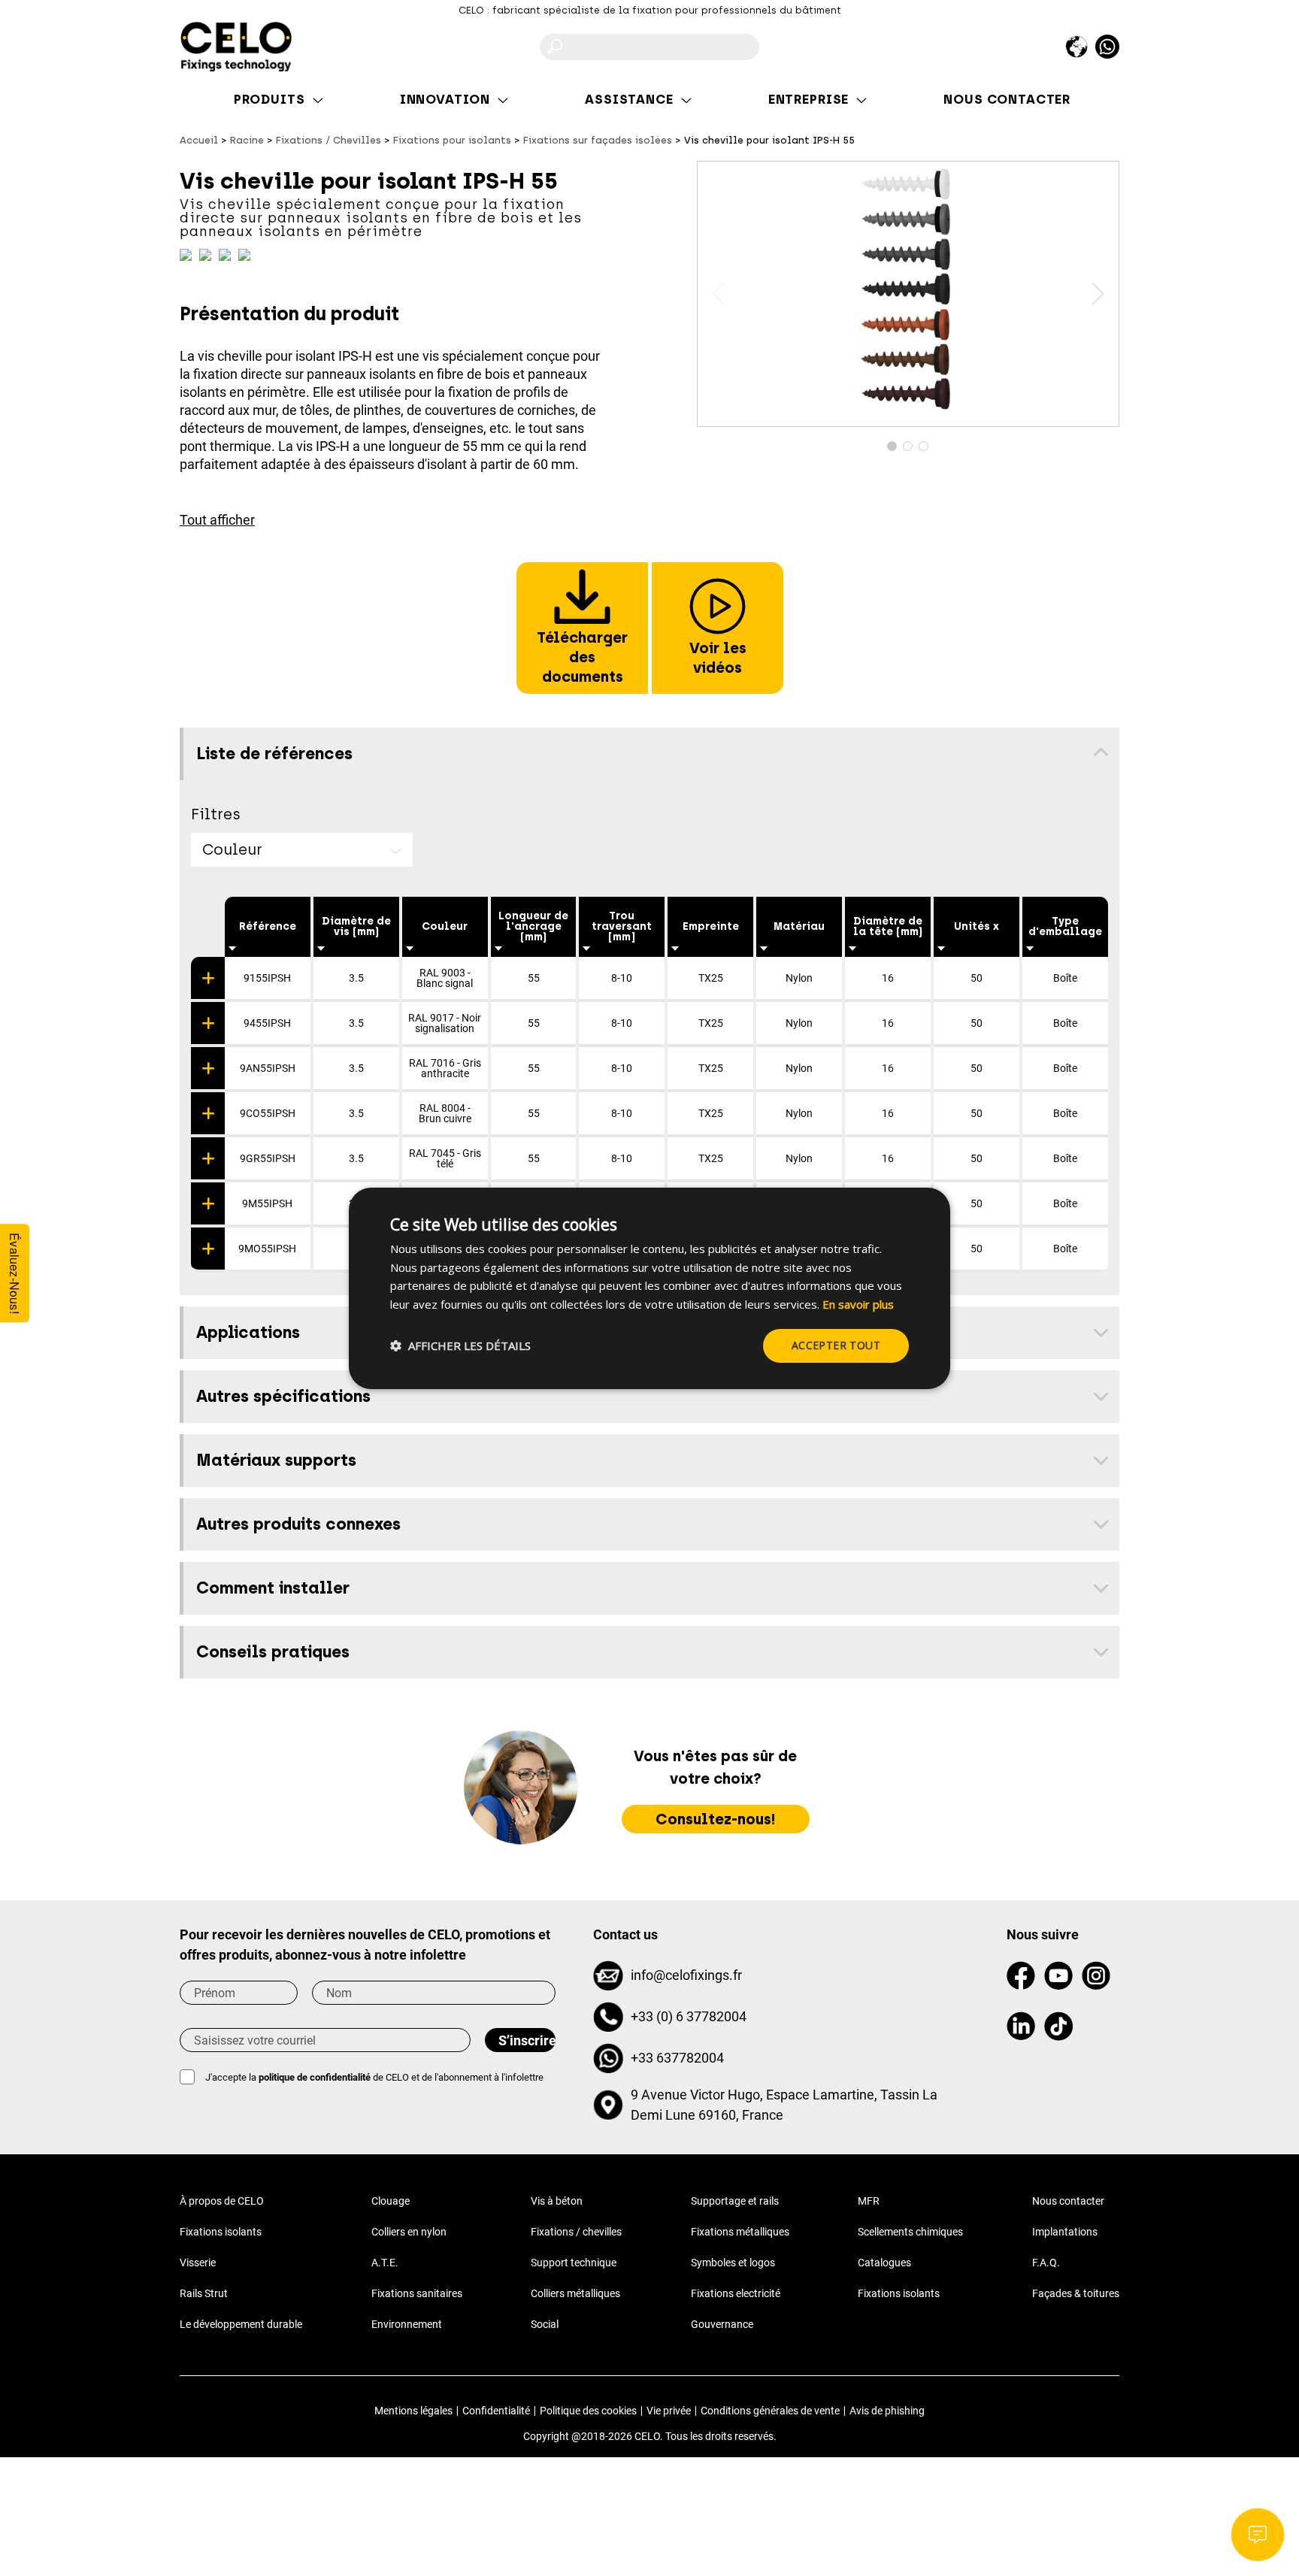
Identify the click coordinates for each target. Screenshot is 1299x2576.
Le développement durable (241, 2324)
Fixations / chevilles (576, 2232)
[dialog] (649, 1288)
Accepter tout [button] (836, 1345)
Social (545, 2324)
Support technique (574, 2263)
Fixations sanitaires (417, 2293)
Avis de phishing (887, 2411)
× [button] (926, 1205)
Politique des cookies (588, 2411)
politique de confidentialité (315, 2077)
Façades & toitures (1076, 2293)
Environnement (407, 2324)
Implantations (1065, 2232)
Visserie (198, 2263)
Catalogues (884, 2263)
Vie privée (669, 2411)
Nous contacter (1068, 2201)
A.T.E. (385, 2263)
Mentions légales (413, 2411)
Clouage (391, 2201)
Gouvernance (722, 2324)
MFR (869, 2201)
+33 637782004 (677, 2058)
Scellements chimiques (910, 2232)
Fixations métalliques (740, 2232)
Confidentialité (496, 2411)
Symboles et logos (733, 2263)
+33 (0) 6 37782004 (689, 2016)
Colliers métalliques (575, 2293)
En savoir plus (858, 1304)
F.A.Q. (1046, 2263)
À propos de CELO (222, 2201)
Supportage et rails (735, 2201)
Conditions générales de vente (770, 2411)
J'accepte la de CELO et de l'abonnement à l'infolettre (374, 2077)
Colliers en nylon (409, 2232)
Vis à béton (557, 2201)
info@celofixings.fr (686, 1975)
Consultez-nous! (716, 1819)
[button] (1098, 294)
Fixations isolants (221, 2232)
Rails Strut (204, 2293)
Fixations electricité (736, 2293)
